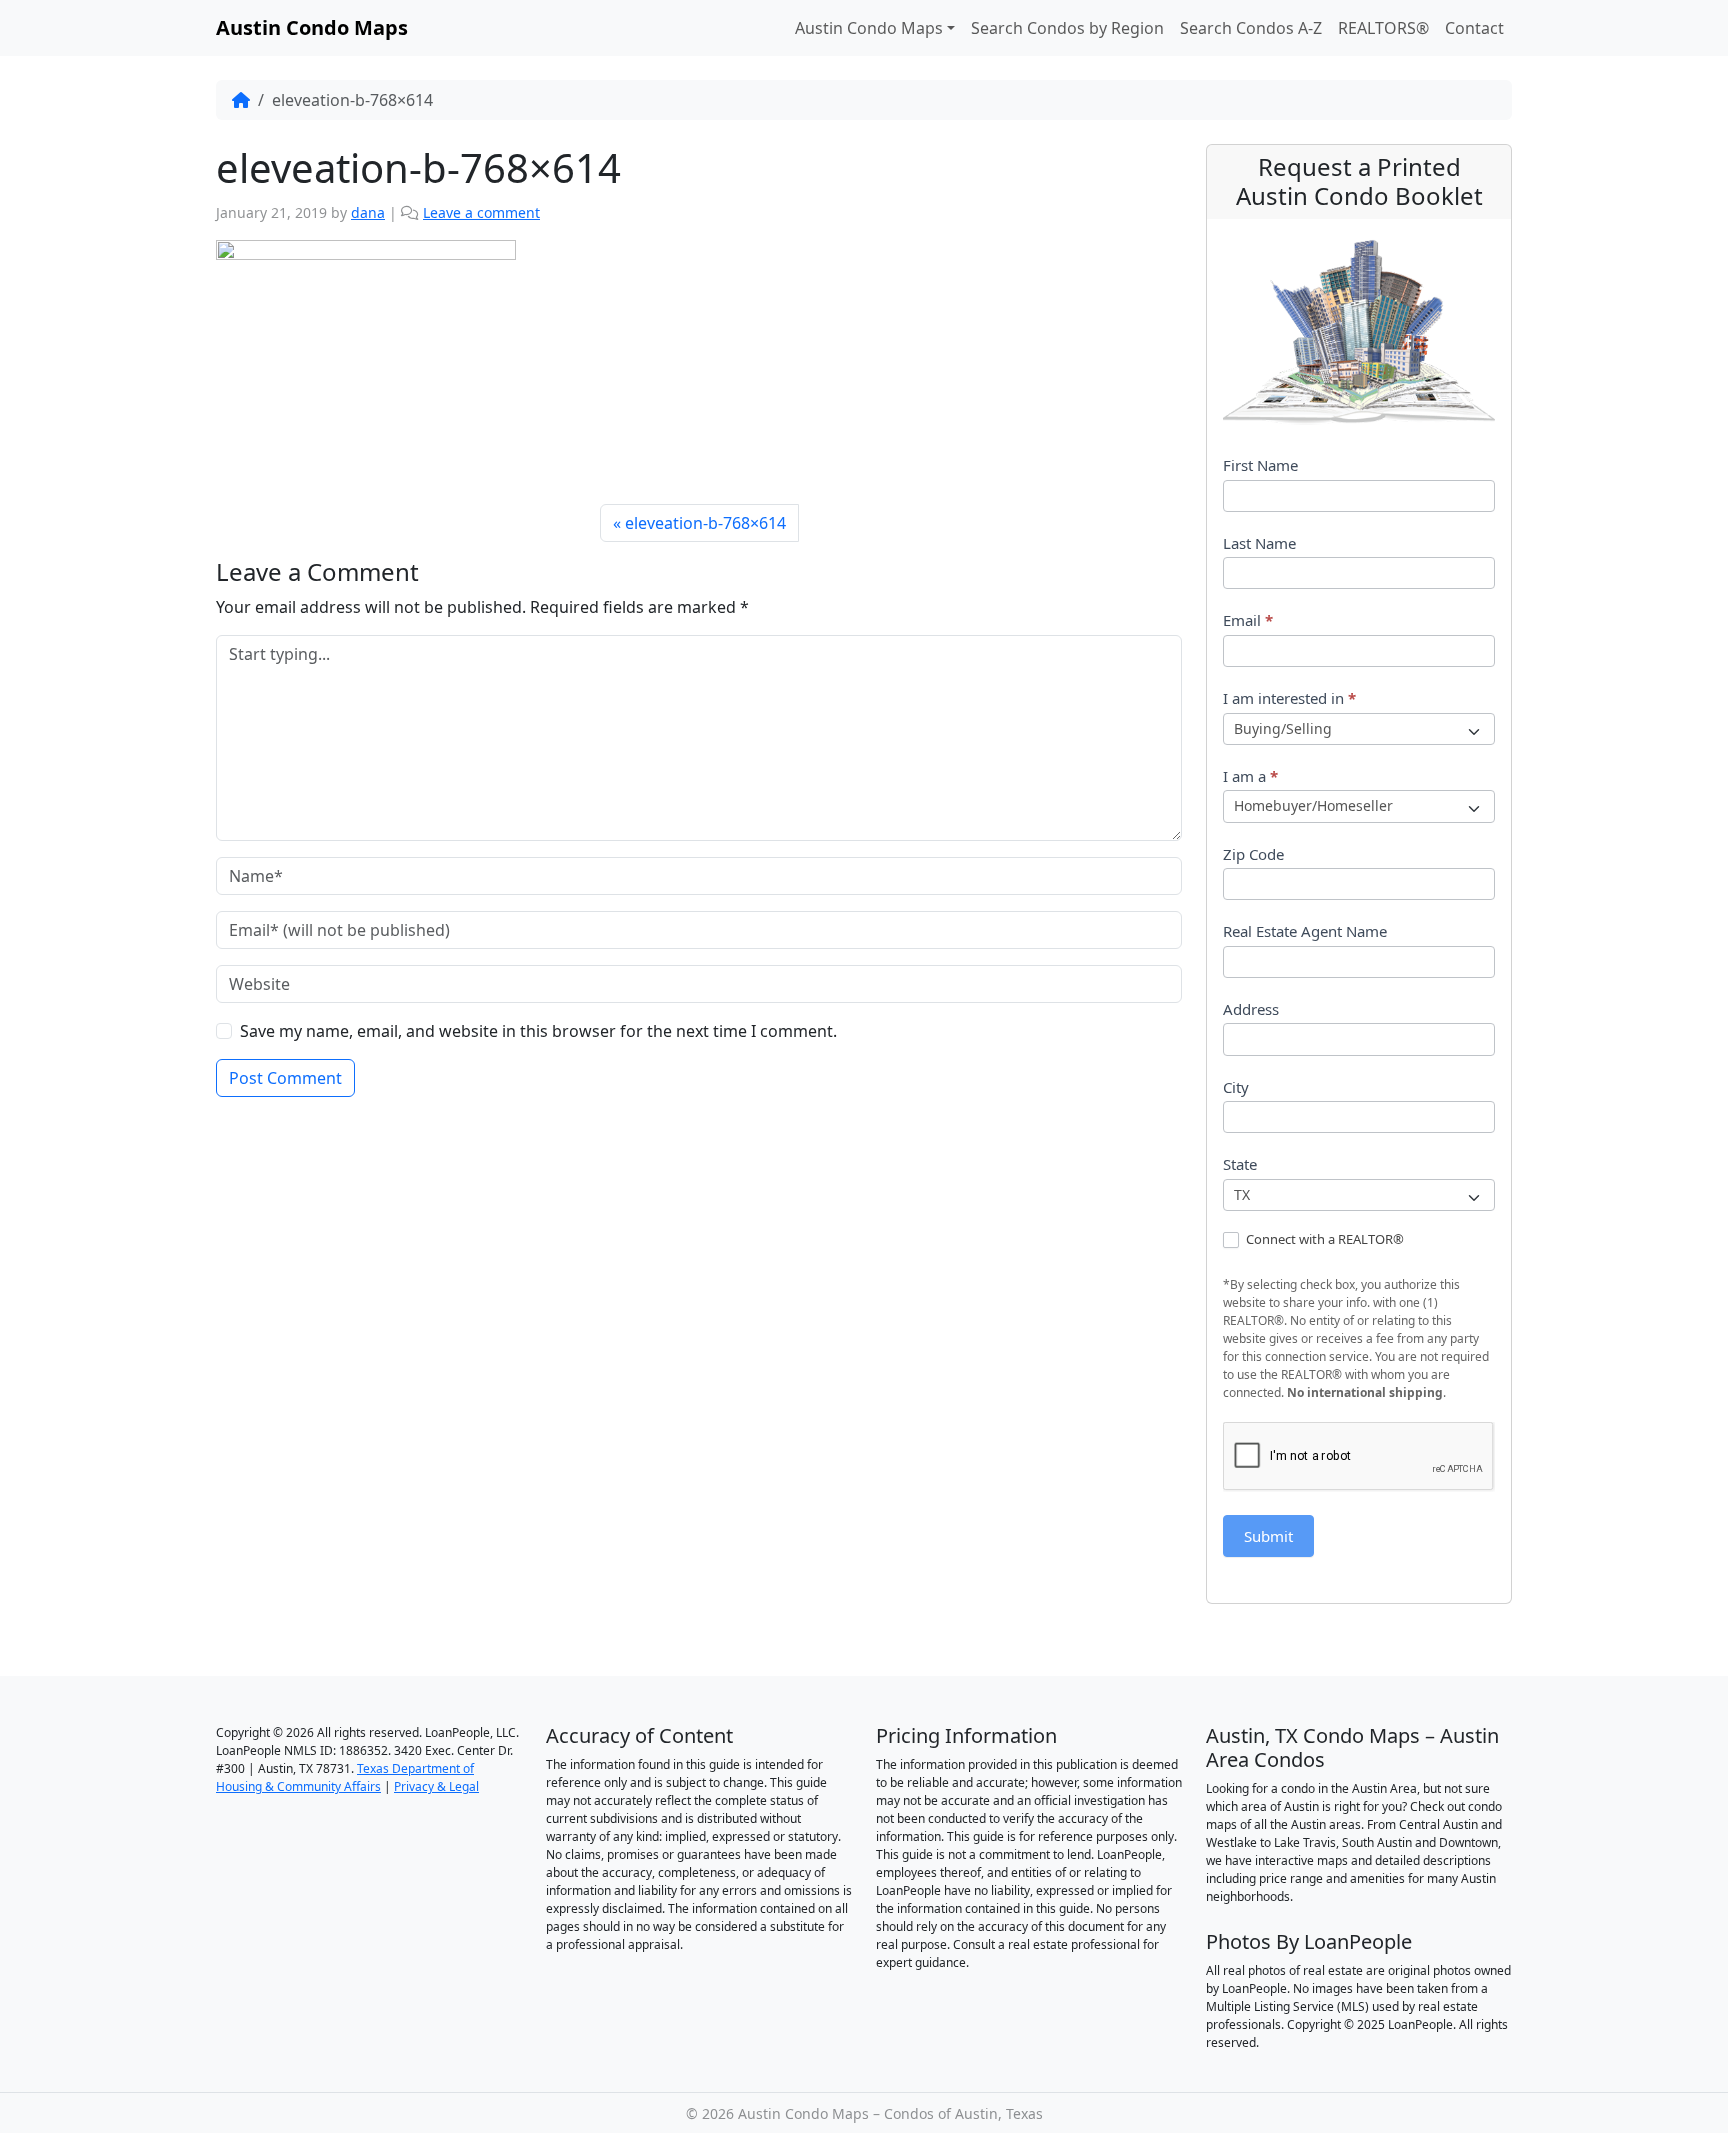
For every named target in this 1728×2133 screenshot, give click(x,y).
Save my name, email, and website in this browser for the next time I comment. (538, 1031)
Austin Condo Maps (869, 28)
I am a (1250, 776)
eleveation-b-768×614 (705, 523)
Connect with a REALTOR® (1323, 1239)
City (1236, 1087)
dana (368, 212)
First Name (1260, 465)
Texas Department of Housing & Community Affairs (345, 1777)
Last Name (1259, 543)
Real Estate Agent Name (1305, 931)
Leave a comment (481, 212)
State (1240, 1164)
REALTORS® (1383, 28)
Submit (1268, 1536)
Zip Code (1253, 854)
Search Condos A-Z (1251, 28)
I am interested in (1289, 698)
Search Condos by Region (1067, 28)
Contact (1474, 28)
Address (1251, 1009)
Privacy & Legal (436, 1786)
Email (1248, 620)
